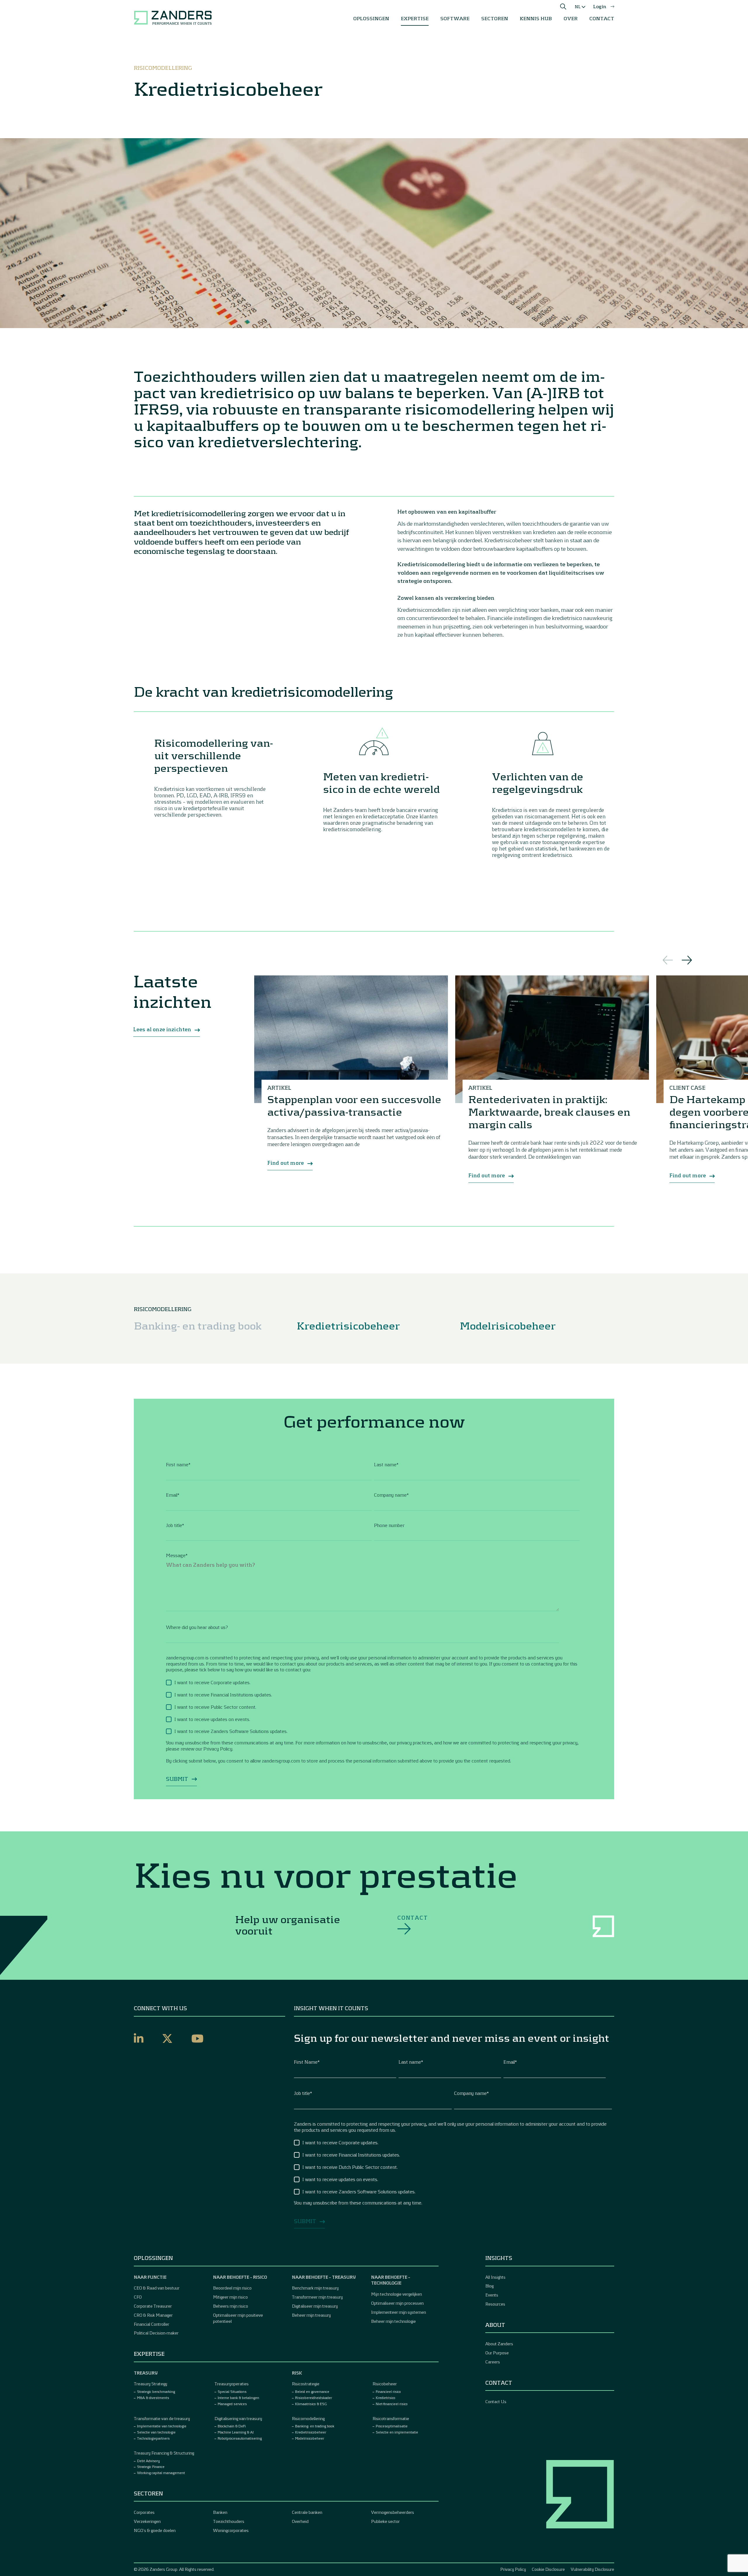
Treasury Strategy (150, 2384)
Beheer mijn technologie (393, 2321)
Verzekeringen (147, 2521)
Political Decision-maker (156, 2333)
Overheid (300, 2521)
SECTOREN (495, 18)
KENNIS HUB (536, 18)
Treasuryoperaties (232, 2384)
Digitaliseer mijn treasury (315, 2306)
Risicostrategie (306, 2384)
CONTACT (602, 18)
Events (492, 2295)
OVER (571, 18)
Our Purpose (497, 2353)
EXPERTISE (415, 18)
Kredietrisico (386, 2398)
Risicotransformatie (391, 2418)
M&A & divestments (153, 2398)
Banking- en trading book (198, 1325)
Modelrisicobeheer (508, 1325)
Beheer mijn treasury (311, 2315)
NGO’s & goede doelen (155, 2530)
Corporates (144, 2512)
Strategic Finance (151, 2466)
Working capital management (161, 2473)
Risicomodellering (308, 2418)
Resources (495, 2304)
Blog (489, 2286)
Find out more (286, 1163)
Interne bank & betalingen (238, 2398)
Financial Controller (151, 2324)
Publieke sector (385, 2521)
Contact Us (496, 2401)
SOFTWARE (455, 18)
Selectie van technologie (156, 2432)
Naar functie (150, 2277)
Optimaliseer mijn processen (397, 2303)
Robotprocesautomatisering (240, 2438)
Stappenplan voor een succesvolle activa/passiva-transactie (354, 1105)
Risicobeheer (385, 2384)
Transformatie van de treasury (162, 2418)
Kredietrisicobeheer (348, 1325)
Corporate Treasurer (153, 2306)
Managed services (232, 2404)
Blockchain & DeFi (232, 2426)
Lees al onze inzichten (162, 1029)
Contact (413, 1918)
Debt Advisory (148, 2461)
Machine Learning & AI (236, 2432)
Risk (297, 2373)
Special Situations (232, 2391)
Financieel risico (388, 2391)
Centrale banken (307, 2512)
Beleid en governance (312, 2391)
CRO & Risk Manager (153, 2315)
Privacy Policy (513, 2569)
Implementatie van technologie (162, 2426)
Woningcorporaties (231, 2530)
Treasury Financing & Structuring (164, 2453)
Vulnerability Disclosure (592, 2569)
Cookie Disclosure (548, 2569)
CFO (138, 2297)
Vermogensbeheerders (393, 2512)
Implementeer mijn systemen (399, 2312)
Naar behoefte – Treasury (324, 2277)
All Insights (495, 2277)
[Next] (687, 960)
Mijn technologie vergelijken (396, 2294)
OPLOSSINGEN (371, 18)
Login (600, 6)
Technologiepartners (153, 2438)
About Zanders (499, 2344)
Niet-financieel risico (392, 2404)
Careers (493, 2362)
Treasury (146, 2373)
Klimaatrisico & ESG (311, 2404)
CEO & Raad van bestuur (157, 2288)
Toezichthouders (229, 2521)
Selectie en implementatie (397, 2432)
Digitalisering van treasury (238, 2418)
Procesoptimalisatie (392, 2426)
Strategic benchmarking (156, 2391)
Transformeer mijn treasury (317, 2297)
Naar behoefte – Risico (240, 2277)
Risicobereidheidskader (314, 2398)
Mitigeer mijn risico (230, 2297)
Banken (220, 2512)
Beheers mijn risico (231, 2306)
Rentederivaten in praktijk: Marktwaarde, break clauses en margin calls (549, 1111)
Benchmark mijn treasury (315, 2288)
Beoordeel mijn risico (232, 2288)
